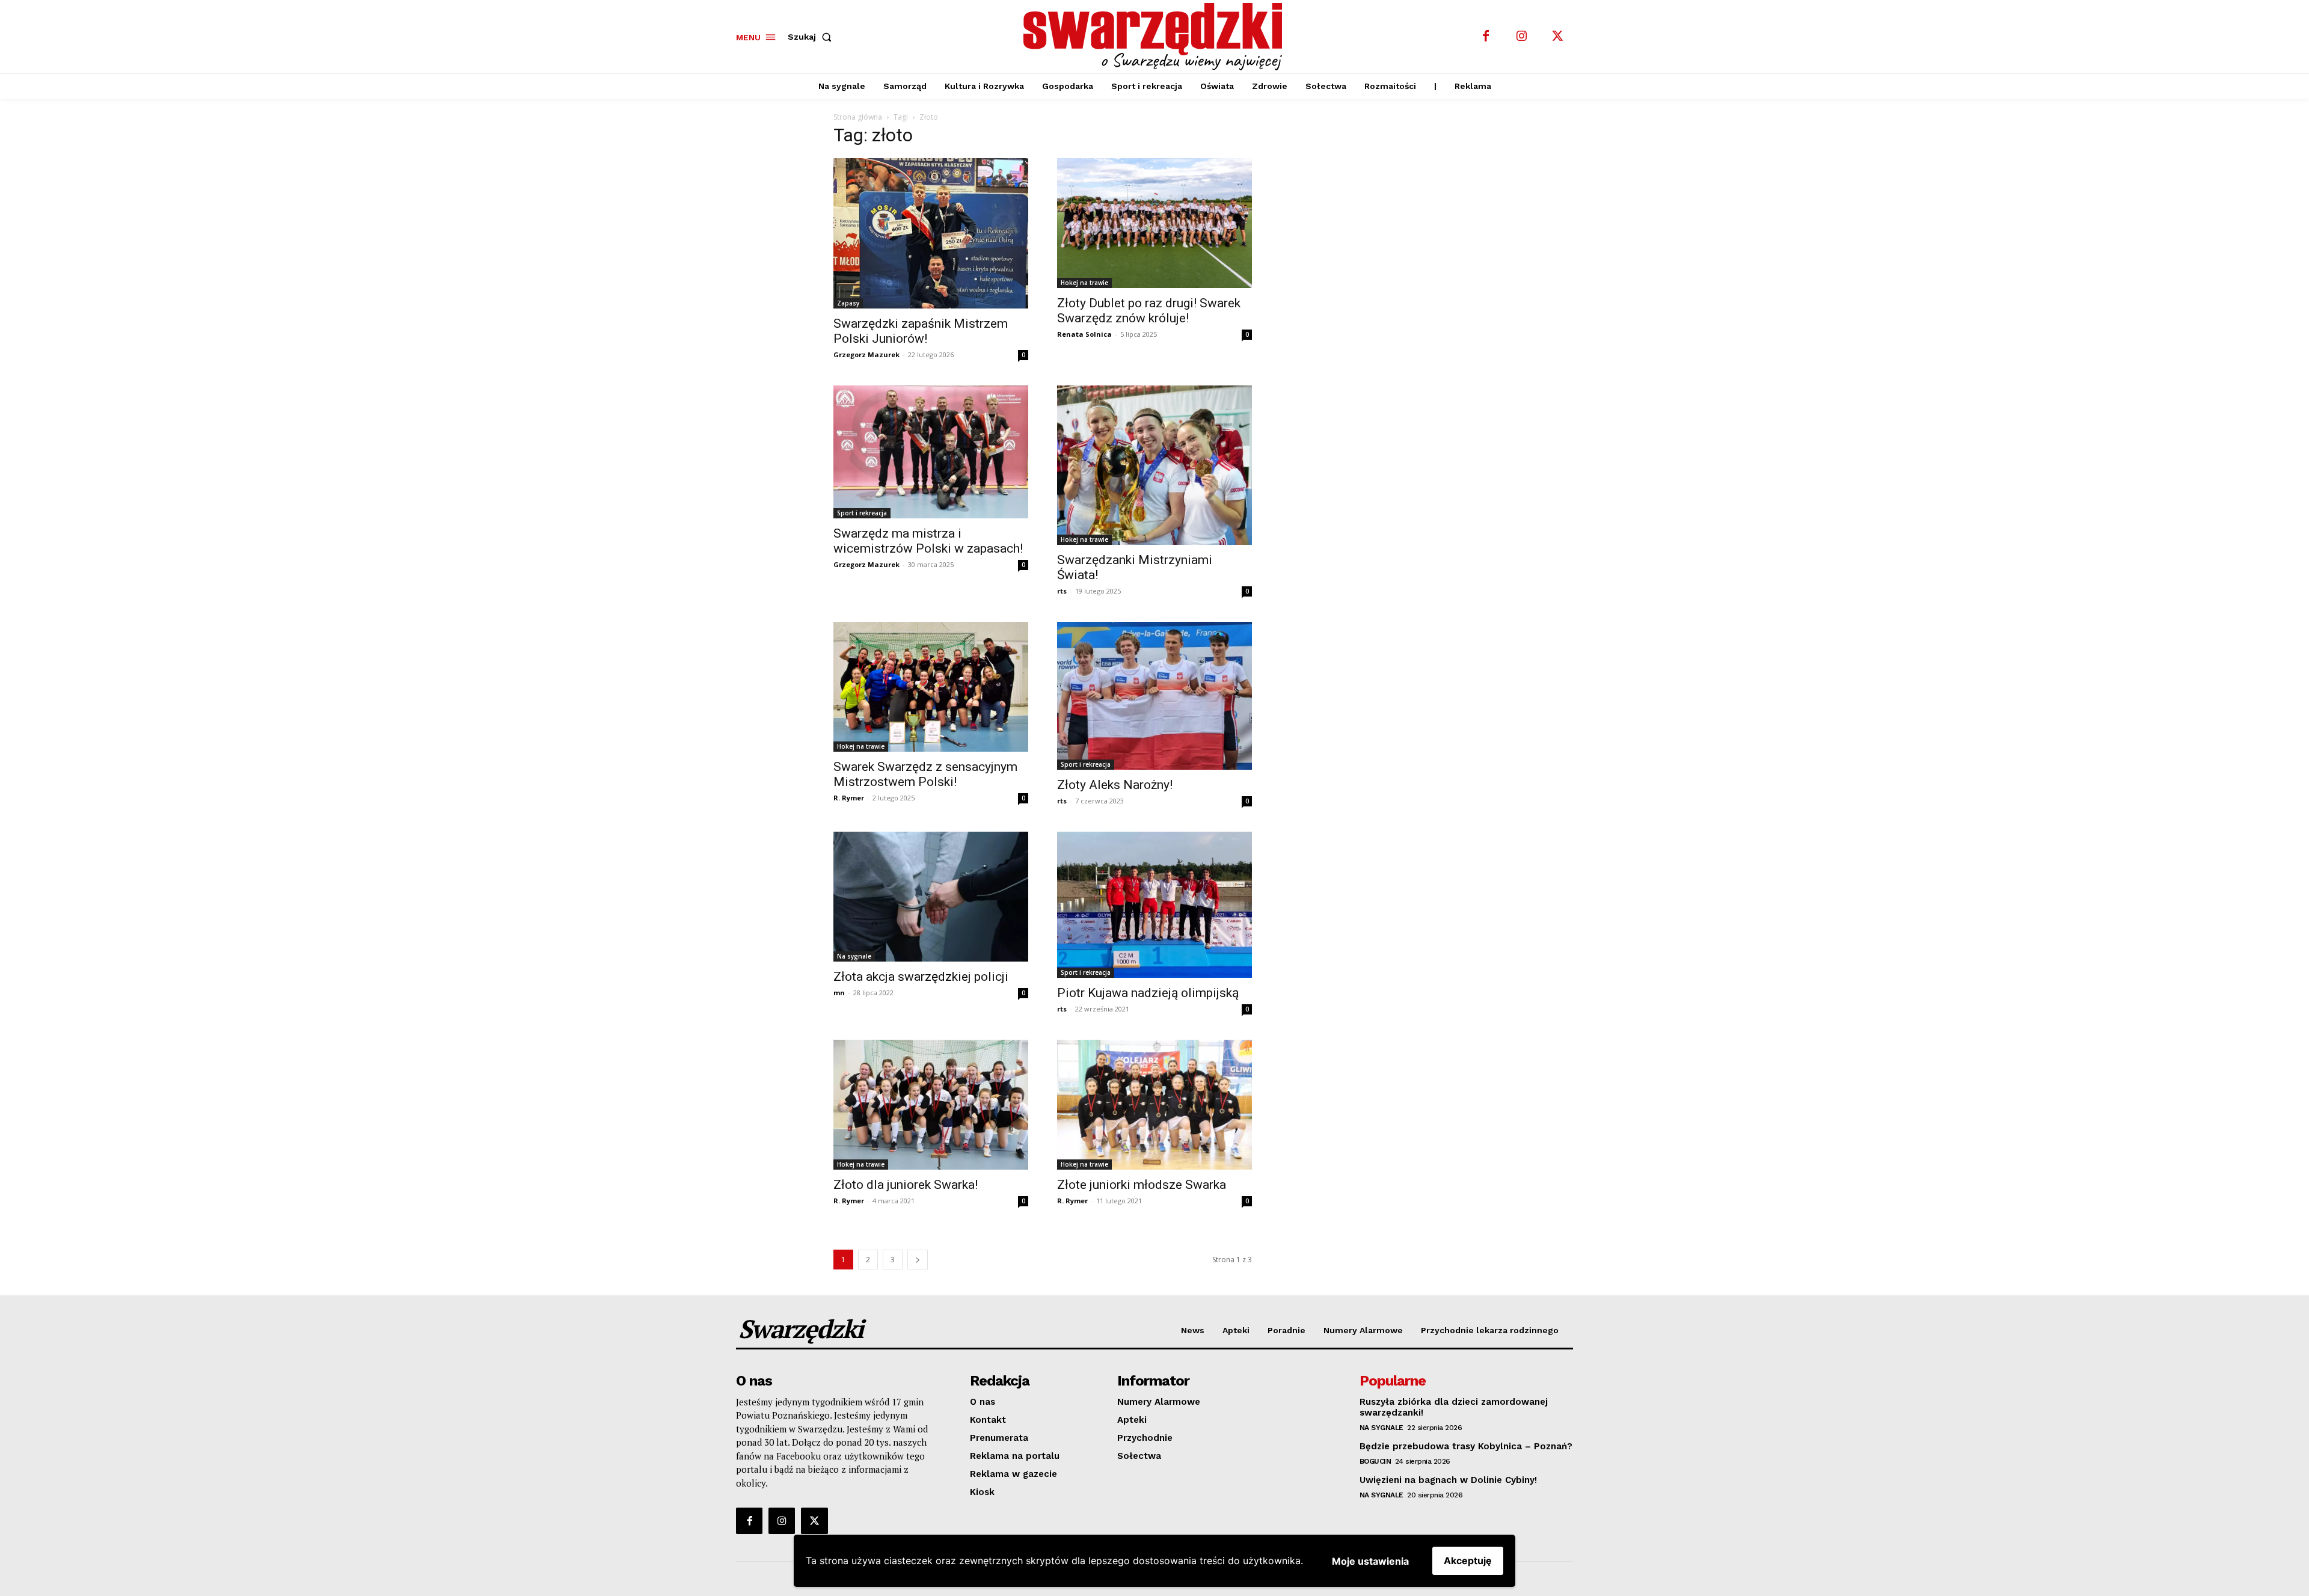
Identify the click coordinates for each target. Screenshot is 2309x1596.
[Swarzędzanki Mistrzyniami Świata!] (1154, 465)
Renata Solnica (1084, 334)
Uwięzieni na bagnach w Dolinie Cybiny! (1448, 1480)
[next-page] (918, 1260)
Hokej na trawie (1084, 283)
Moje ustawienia (1370, 1561)
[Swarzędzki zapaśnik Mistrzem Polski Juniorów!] (931, 234)
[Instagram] (1522, 37)
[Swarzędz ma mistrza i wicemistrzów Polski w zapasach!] (931, 452)
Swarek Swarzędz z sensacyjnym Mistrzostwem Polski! (925, 774)
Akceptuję (1468, 1561)
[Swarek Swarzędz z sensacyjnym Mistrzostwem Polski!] (931, 687)
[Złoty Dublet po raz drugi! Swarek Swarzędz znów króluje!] (1154, 223)
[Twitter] (1558, 37)
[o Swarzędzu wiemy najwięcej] (1156, 37)
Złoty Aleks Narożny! (1115, 785)
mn (839, 993)
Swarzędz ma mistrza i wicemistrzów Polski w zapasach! (928, 541)
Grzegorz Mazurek (866, 354)
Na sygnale (854, 956)
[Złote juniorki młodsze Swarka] (1154, 1105)
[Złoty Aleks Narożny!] (1154, 696)
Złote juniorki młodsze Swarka (1142, 1185)
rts (1062, 591)
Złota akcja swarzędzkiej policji (921, 977)
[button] (812, 37)
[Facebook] (1486, 37)
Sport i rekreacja (862, 513)
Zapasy (848, 303)
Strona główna (858, 117)
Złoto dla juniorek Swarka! (906, 1185)
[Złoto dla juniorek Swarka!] (931, 1105)
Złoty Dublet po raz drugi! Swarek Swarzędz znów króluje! (1149, 311)
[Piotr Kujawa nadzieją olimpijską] (1154, 905)
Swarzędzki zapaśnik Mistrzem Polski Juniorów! (921, 331)
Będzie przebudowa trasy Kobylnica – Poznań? (1466, 1446)
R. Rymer (849, 798)
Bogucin (1375, 1461)
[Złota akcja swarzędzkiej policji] (931, 897)
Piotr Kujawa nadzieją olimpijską (1148, 993)
